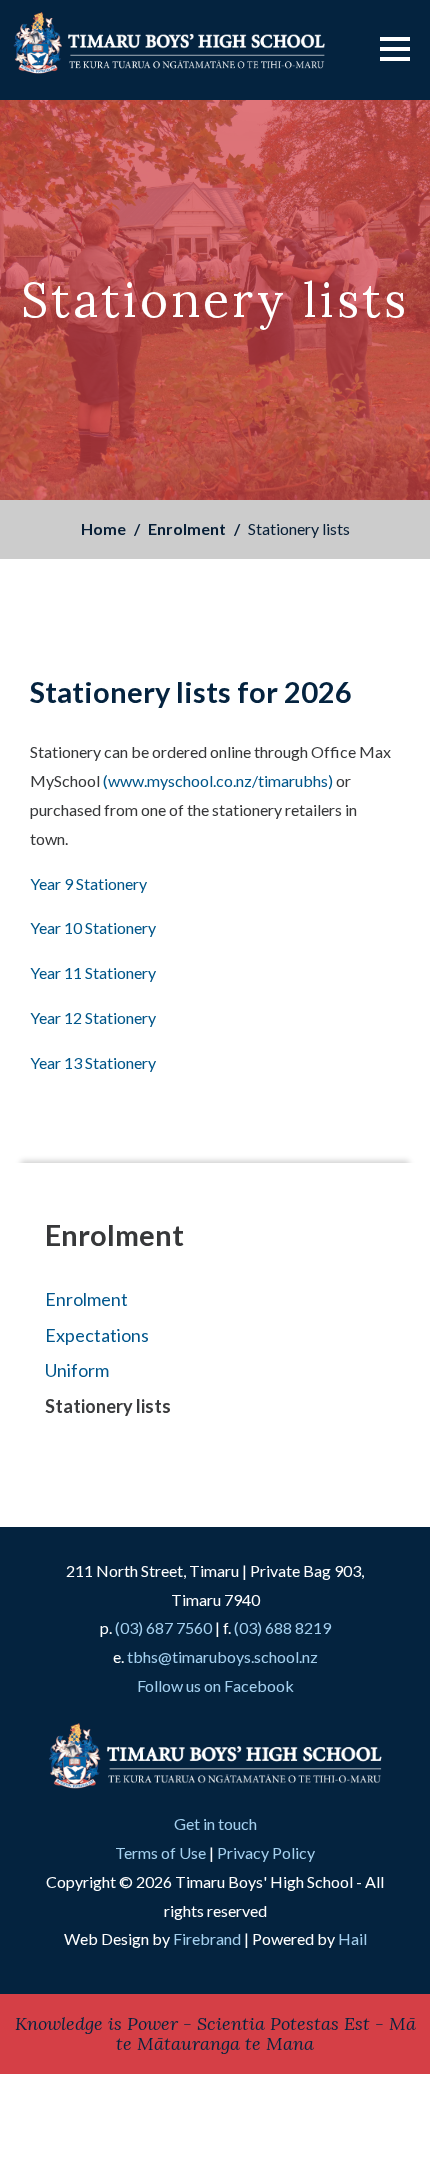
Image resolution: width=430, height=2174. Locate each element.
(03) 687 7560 (163, 1627)
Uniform (77, 1370)
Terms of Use (160, 1852)
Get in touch (215, 1823)
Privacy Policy (266, 1852)
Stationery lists (108, 1406)
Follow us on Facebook (215, 1685)
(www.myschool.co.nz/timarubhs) (218, 780)
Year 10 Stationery (93, 927)
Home (103, 528)
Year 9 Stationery (88, 883)
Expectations (97, 1335)
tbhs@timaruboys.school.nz (222, 1656)
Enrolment (187, 528)
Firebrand (207, 1938)
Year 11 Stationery (93, 972)
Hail (352, 1938)
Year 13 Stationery (93, 1062)
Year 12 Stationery (93, 1017)
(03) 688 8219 (282, 1627)
